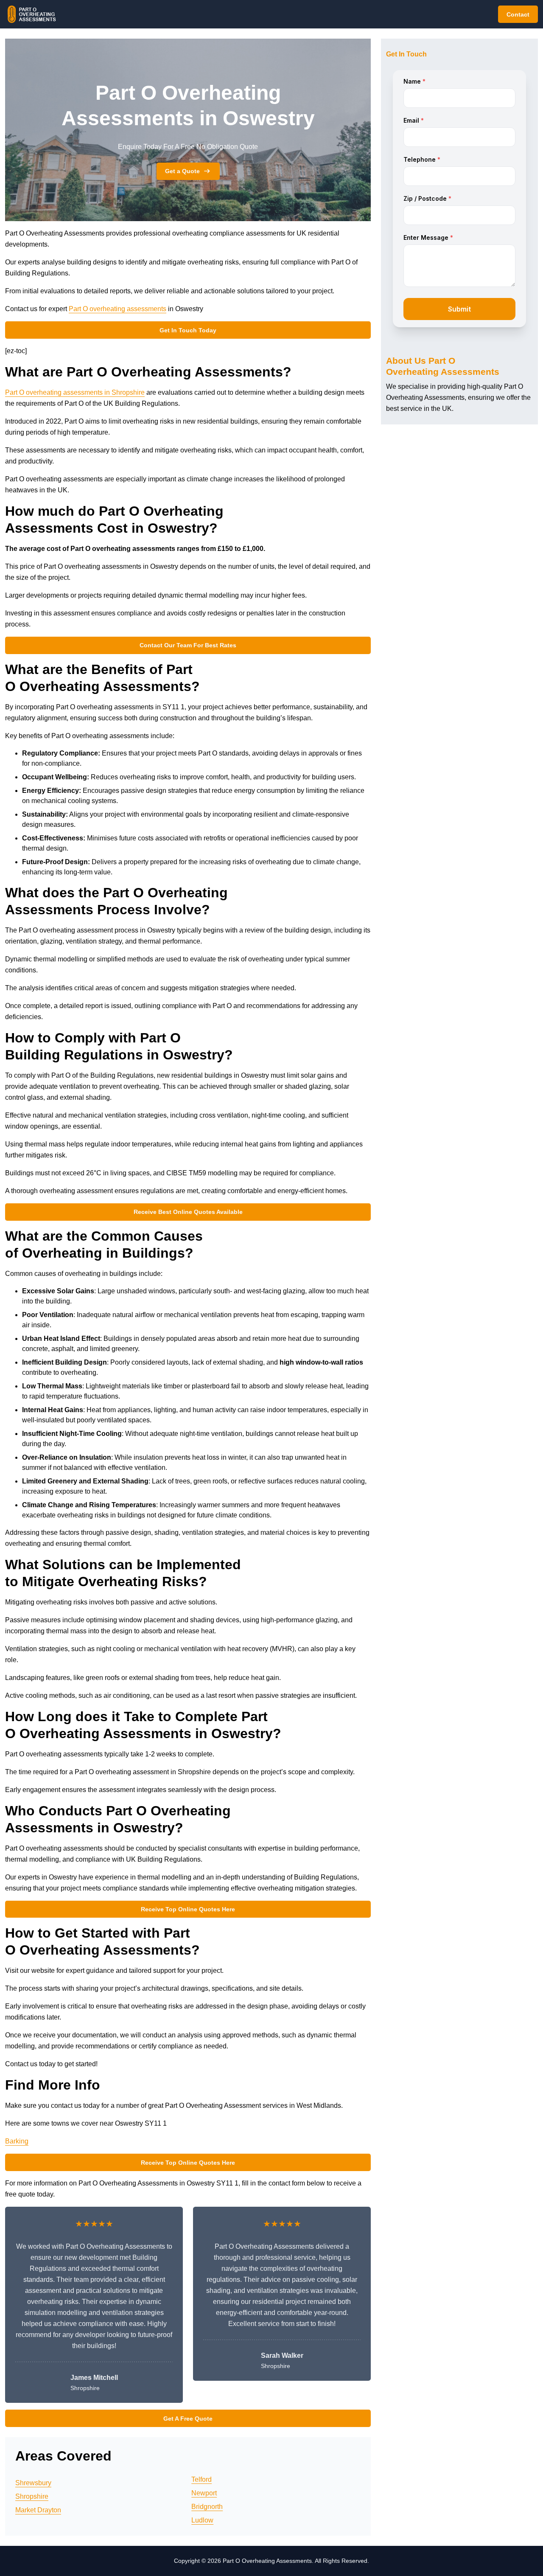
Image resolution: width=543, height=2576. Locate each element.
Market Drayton (38, 2510)
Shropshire (32, 2496)
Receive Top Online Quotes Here (188, 1909)
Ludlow (202, 2520)
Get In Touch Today (188, 330)
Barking (17, 2141)
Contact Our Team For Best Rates (188, 645)
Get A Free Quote (188, 2419)
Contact (518, 14)
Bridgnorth (207, 2507)
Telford (202, 2479)
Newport (204, 2493)
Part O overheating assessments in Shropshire (75, 392)
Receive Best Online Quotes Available (188, 1212)
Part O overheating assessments (118, 309)
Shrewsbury (33, 2483)
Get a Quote (182, 171)
